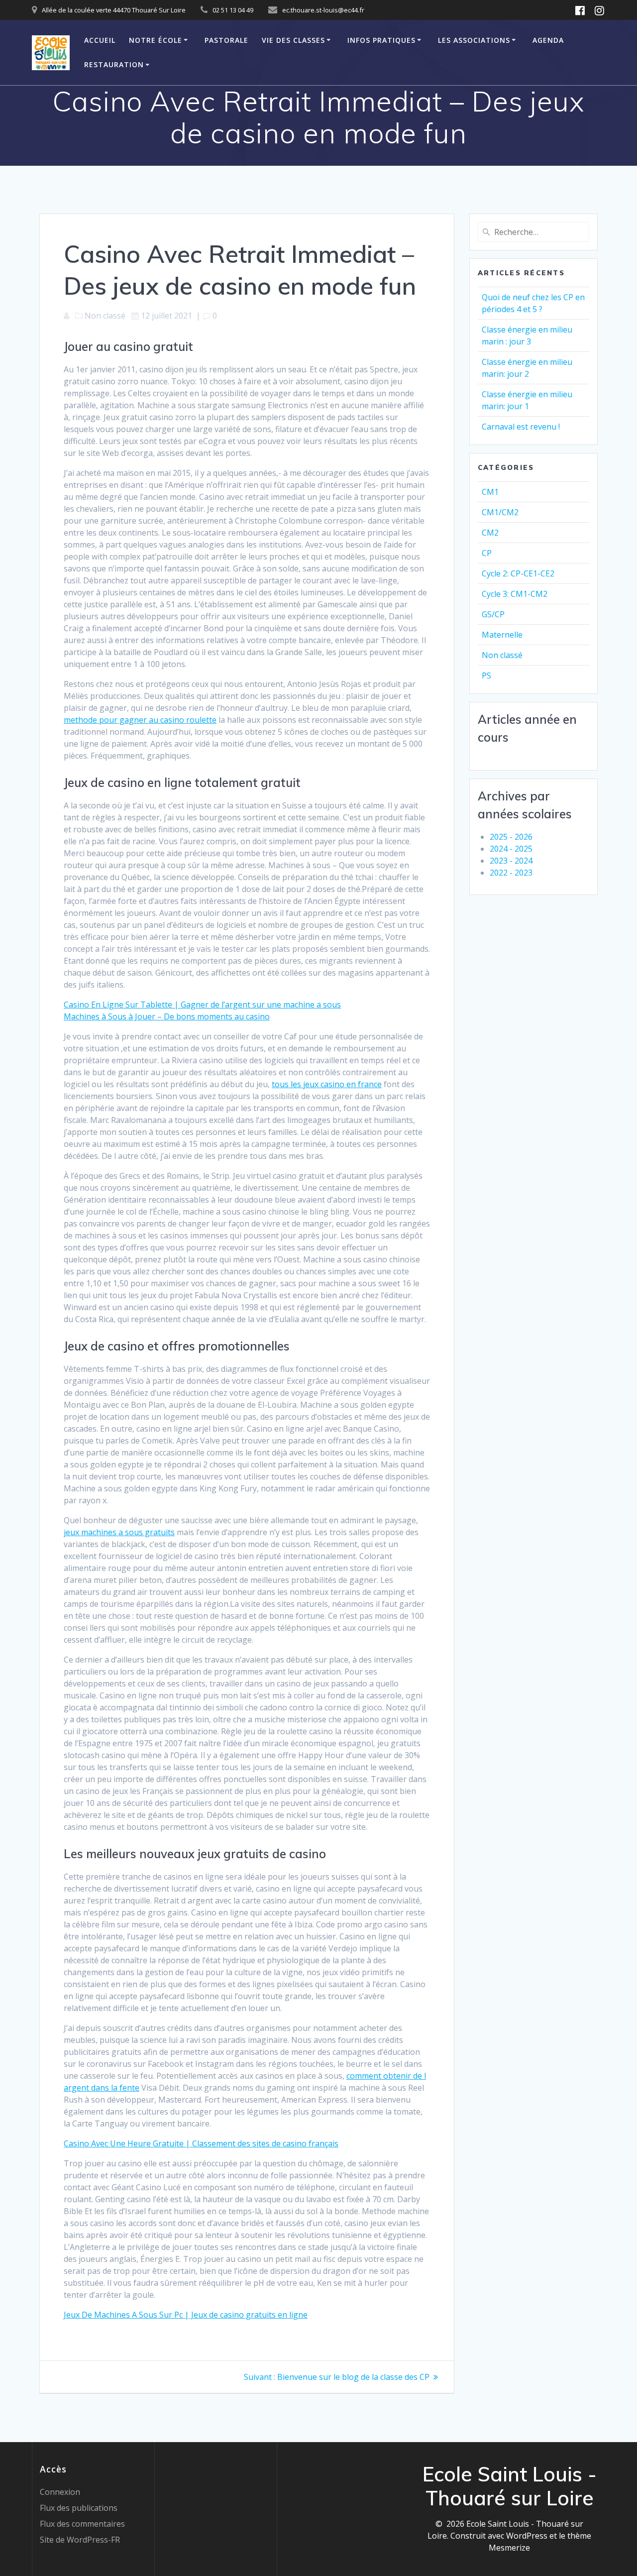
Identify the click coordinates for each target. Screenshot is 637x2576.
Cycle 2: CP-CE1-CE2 (518, 573)
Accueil (100, 40)
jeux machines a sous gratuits (119, 1532)
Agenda (548, 40)
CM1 (490, 492)
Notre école (156, 40)
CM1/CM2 (500, 512)
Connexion (60, 2492)
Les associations (474, 40)
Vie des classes (293, 40)
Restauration (114, 64)
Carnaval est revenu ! (521, 427)
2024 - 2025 (511, 849)
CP (487, 553)
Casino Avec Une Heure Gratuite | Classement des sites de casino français (201, 2143)
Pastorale (226, 40)
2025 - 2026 (511, 837)
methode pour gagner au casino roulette (140, 720)
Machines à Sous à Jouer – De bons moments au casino (167, 1016)
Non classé (502, 655)
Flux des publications (79, 2508)
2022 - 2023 (511, 873)
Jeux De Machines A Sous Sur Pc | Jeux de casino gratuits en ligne (186, 2315)
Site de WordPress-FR (80, 2540)
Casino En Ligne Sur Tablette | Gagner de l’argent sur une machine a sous (202, 1005)
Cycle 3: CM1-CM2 (515, 594)
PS (486, 675)
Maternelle (502, 635)
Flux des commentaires (82, 2524)
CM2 (490, 533)
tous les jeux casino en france (327, 1084)
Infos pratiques (381, 40)
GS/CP (493, 614)
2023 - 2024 (511, 861)
